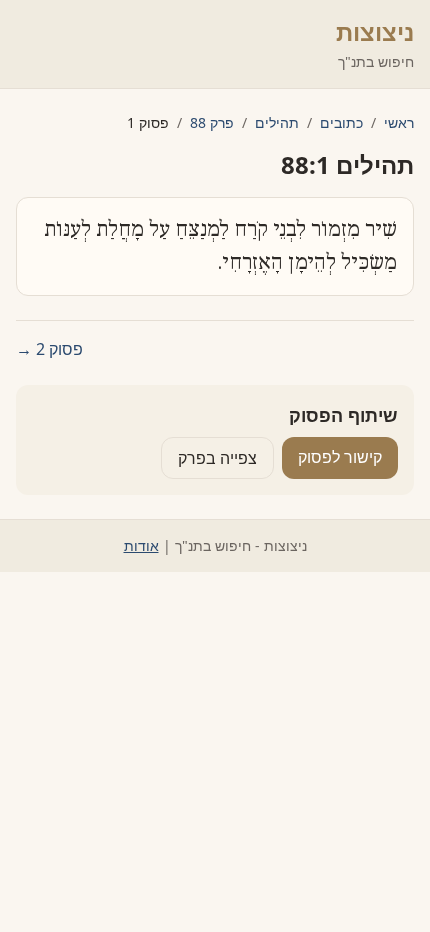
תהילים (277, 122)
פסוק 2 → (49, 349)
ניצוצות (375, 31)
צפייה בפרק (217, 458)
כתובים (341, 122)
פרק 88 (212, 122)
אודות (141, 545)
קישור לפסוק (340, 457)
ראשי (399, 122)
